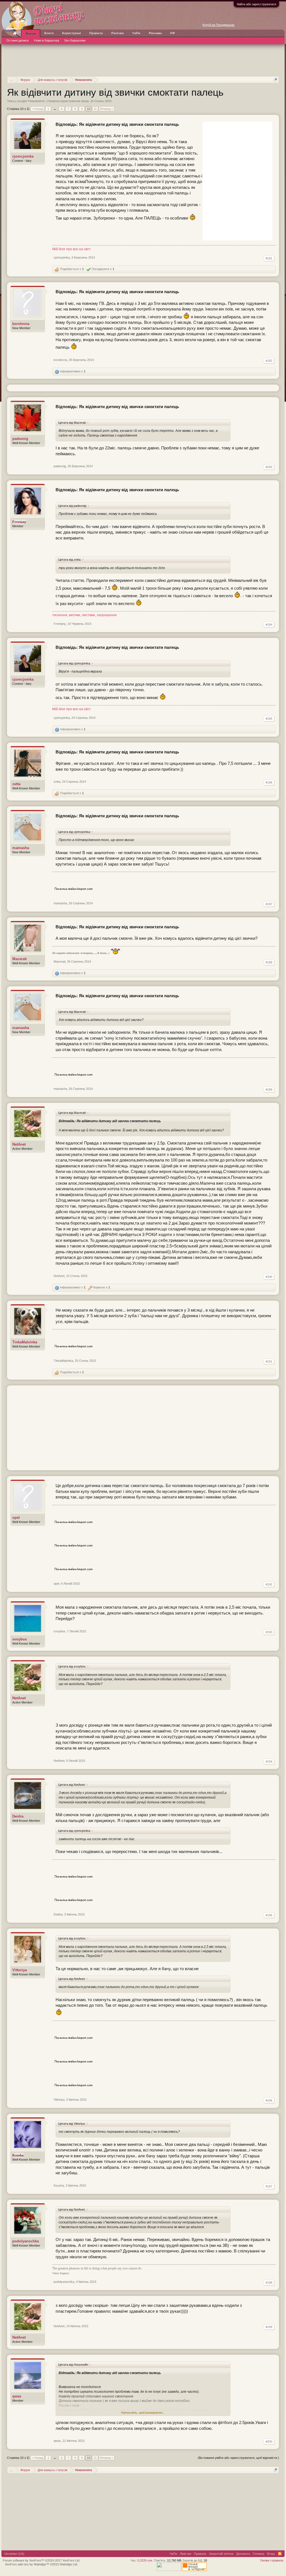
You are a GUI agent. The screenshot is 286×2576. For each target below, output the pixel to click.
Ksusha (59, 2185)
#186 (269, 782)
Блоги (49, 33)
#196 (269, 2100)
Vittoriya (20, 1970)
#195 (269, 1915)
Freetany (60, 624)
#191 (269, 1362)
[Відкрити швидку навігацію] (276, 80)
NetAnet (19, 1144)
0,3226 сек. (145, 2560)
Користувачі (72, 33)
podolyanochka (26, 2241)
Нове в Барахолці (47, 40)
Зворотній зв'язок (221, 2554)
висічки (75, 615)
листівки (88, 615)
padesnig (20, 439)
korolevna (21, 324)
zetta (16, 784)
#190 (269, 1277)
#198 (269, 2283)
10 (89, 109)
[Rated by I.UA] (169, 2570)
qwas (17, 2396)
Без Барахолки (75, 40)
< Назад (37, 109)
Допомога (243, 2554)
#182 (269, 361)
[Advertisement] (143, 59)
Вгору (271, 2554)
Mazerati (20, 959)
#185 (269, 719)
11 (95, 109)
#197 (269, 2186)
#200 (269, 2442)
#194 (269, 1761)
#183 (269, 467)
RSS (280, 2554)
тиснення (60, 615)
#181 (269, 258)
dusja (85, 101)
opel (16, 1518)
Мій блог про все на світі (71, 249)
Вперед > (107, 109)
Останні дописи (17, 40)
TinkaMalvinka (25, 1342)
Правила (96, 33)
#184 (269, 625)
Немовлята (36, 101)
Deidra (18, 1816)
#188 (269, 962)
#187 (269, 904)
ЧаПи (136, 33)
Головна (258, 2554)
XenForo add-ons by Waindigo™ (27, 2564)
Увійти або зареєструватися (256, 4)
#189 (269, 1090)
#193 (269, 1632)
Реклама (155, 33)
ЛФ (172, 33)
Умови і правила (272, 2560)
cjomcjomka (23, 156)
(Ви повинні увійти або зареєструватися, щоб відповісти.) (238, 2458)
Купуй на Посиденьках (219, 25)
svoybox (20, 1639)
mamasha (21, 848)
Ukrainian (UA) (14, 2554)
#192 (269, 1584)
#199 (269, 2327)
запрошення (107, 615)
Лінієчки (118, 33)
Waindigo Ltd (68, 2564)
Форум (31, 33)
